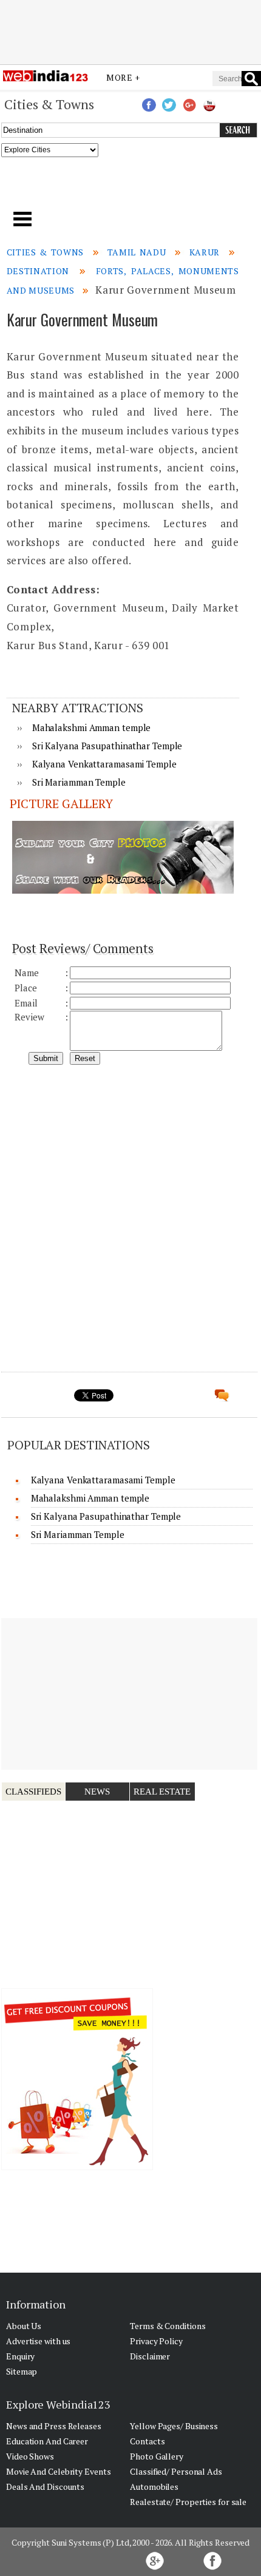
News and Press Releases (54, 2426)
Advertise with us (38, 2341)
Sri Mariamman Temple (79, 782)
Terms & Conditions (168, 2326)
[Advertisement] (130, 32)
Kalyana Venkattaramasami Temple (104, 764)
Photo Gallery (157, 2456)
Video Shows (30, 2456)
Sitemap (22, 2371)
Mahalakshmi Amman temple (92, 727)
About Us (24, 2326)
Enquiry (20, 2356)
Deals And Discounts (45, 2487)
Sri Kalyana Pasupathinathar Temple (107, 746)
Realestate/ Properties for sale (188, 2502)
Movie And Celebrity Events (58, 2471)
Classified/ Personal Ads (176, 2471)
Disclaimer (150, 2356)
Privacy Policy (156, 2341)
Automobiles (154, 2487)
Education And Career (47, 2441)
